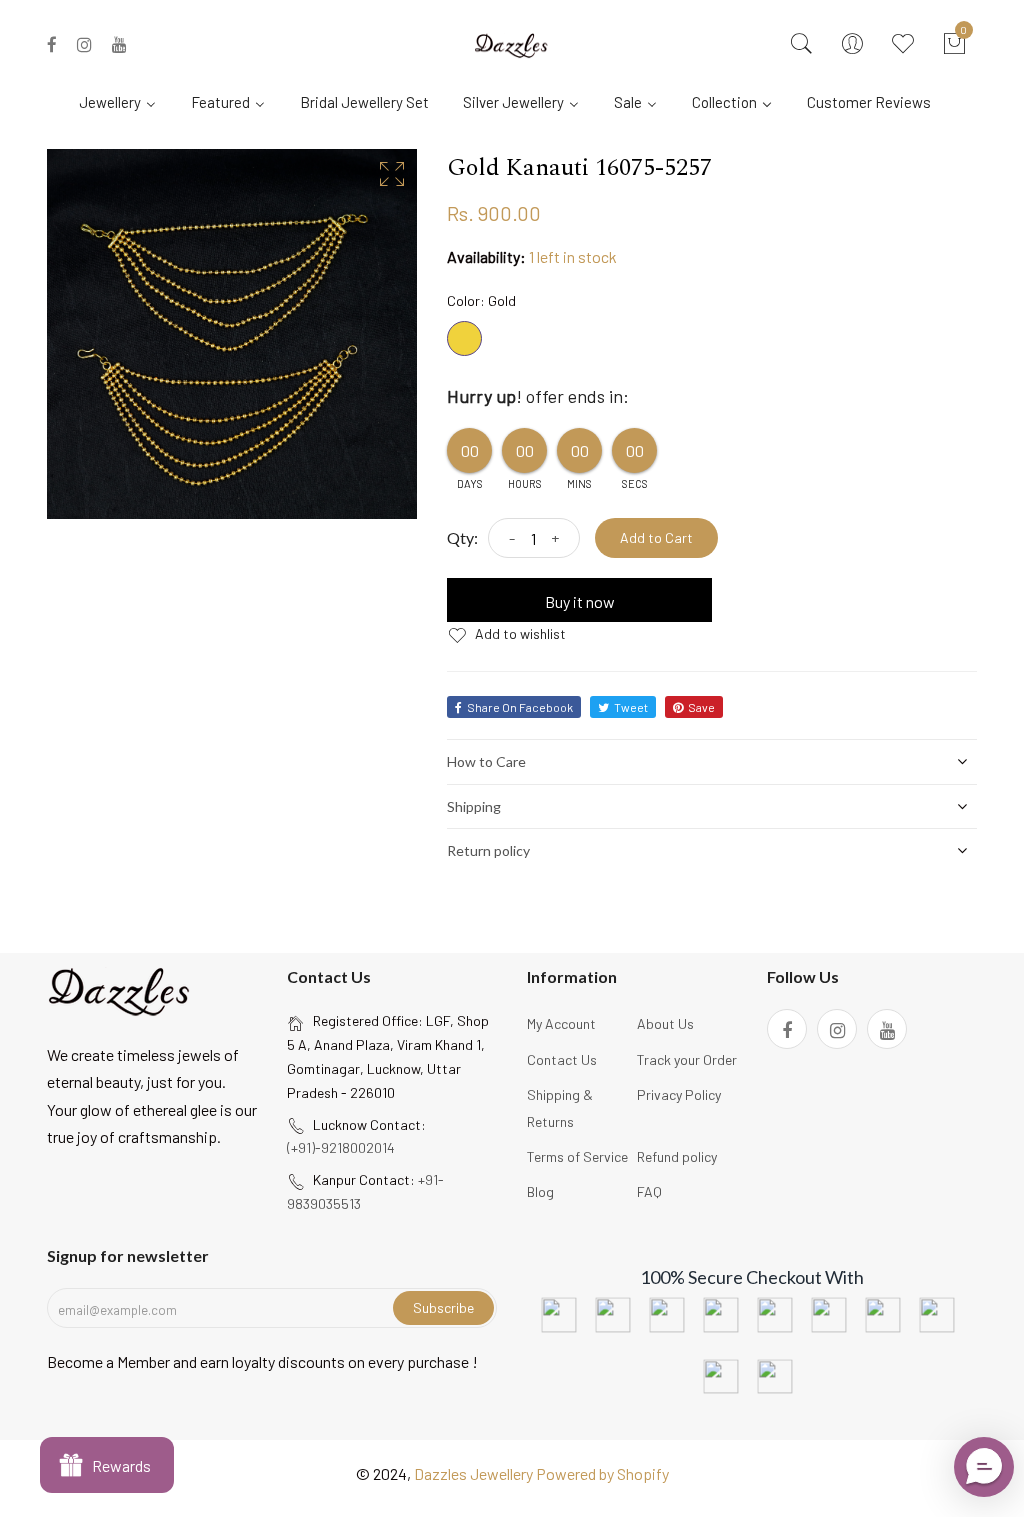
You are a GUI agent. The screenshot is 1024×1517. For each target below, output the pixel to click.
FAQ (649, 1191)
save (701, 707)
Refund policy (677, 1156)
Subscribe (443, 1307)
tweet (631, 707)
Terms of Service (577, 1156)
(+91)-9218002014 (341, 1147)
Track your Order (687, 1059)
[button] (984, 1467)
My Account (561, 1023)
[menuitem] (125, 101)
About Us (665, 1023)
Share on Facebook (520, 707)
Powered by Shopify (602, 1473)
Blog (540, 1191)
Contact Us (562, 1059)
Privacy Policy (679, 1094)
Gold (464, 338)
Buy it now (580, 601)
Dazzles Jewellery (475, 1473)
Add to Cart (656, 537)
